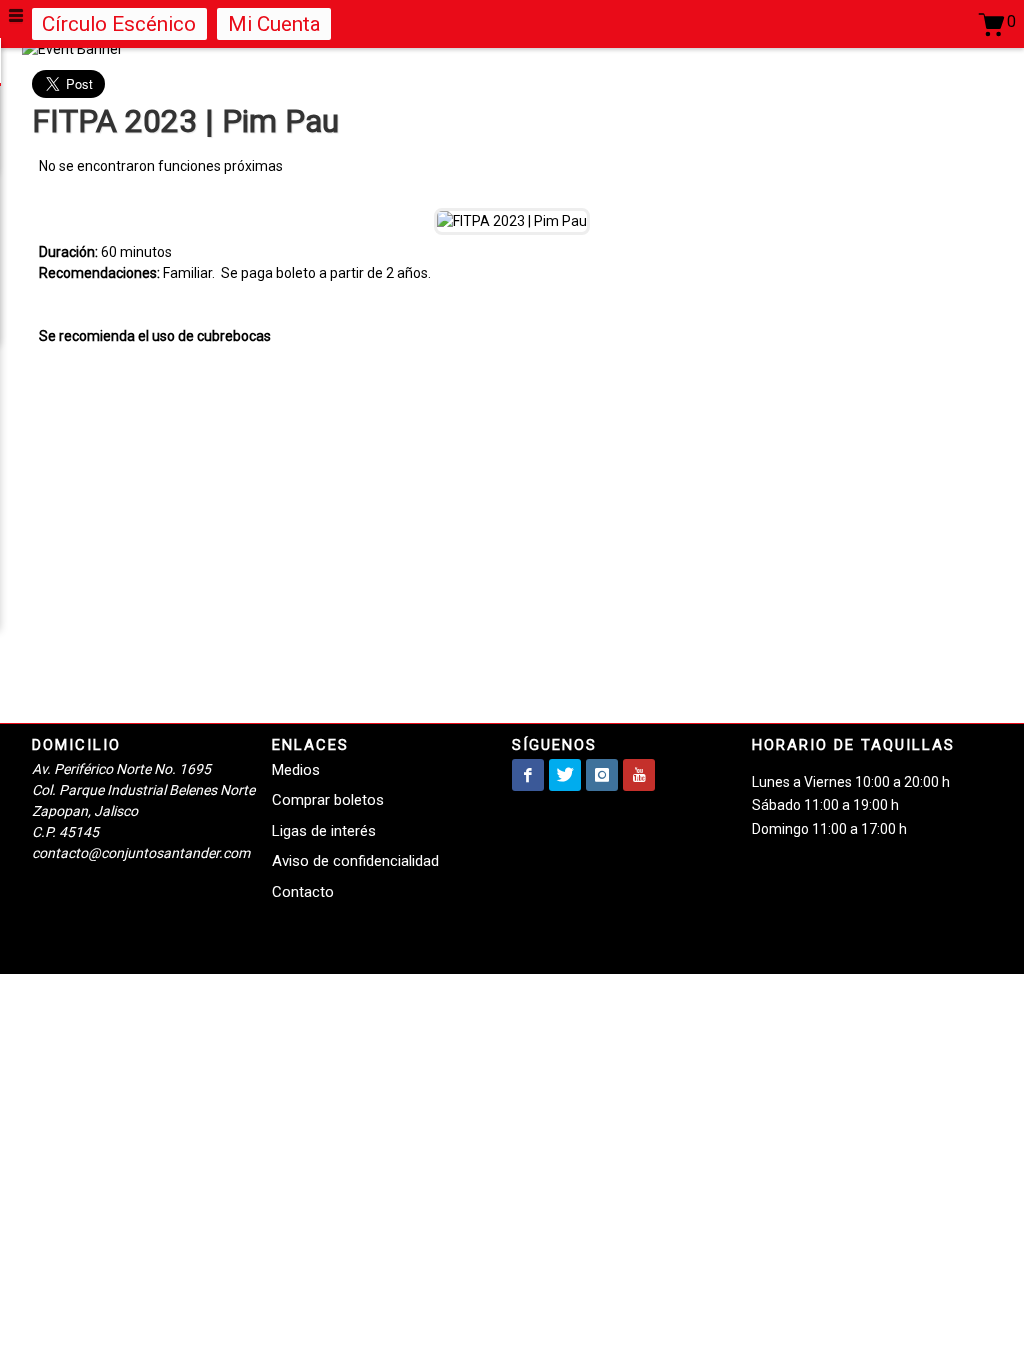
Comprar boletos (328, 800)
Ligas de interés (324, 831)
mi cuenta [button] (274, 24)
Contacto (303, 892)
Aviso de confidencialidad (355, 861)
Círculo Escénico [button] (119, 24)
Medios (296, 770)
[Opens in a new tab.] (528, 775)
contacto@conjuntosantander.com (141, 853)
